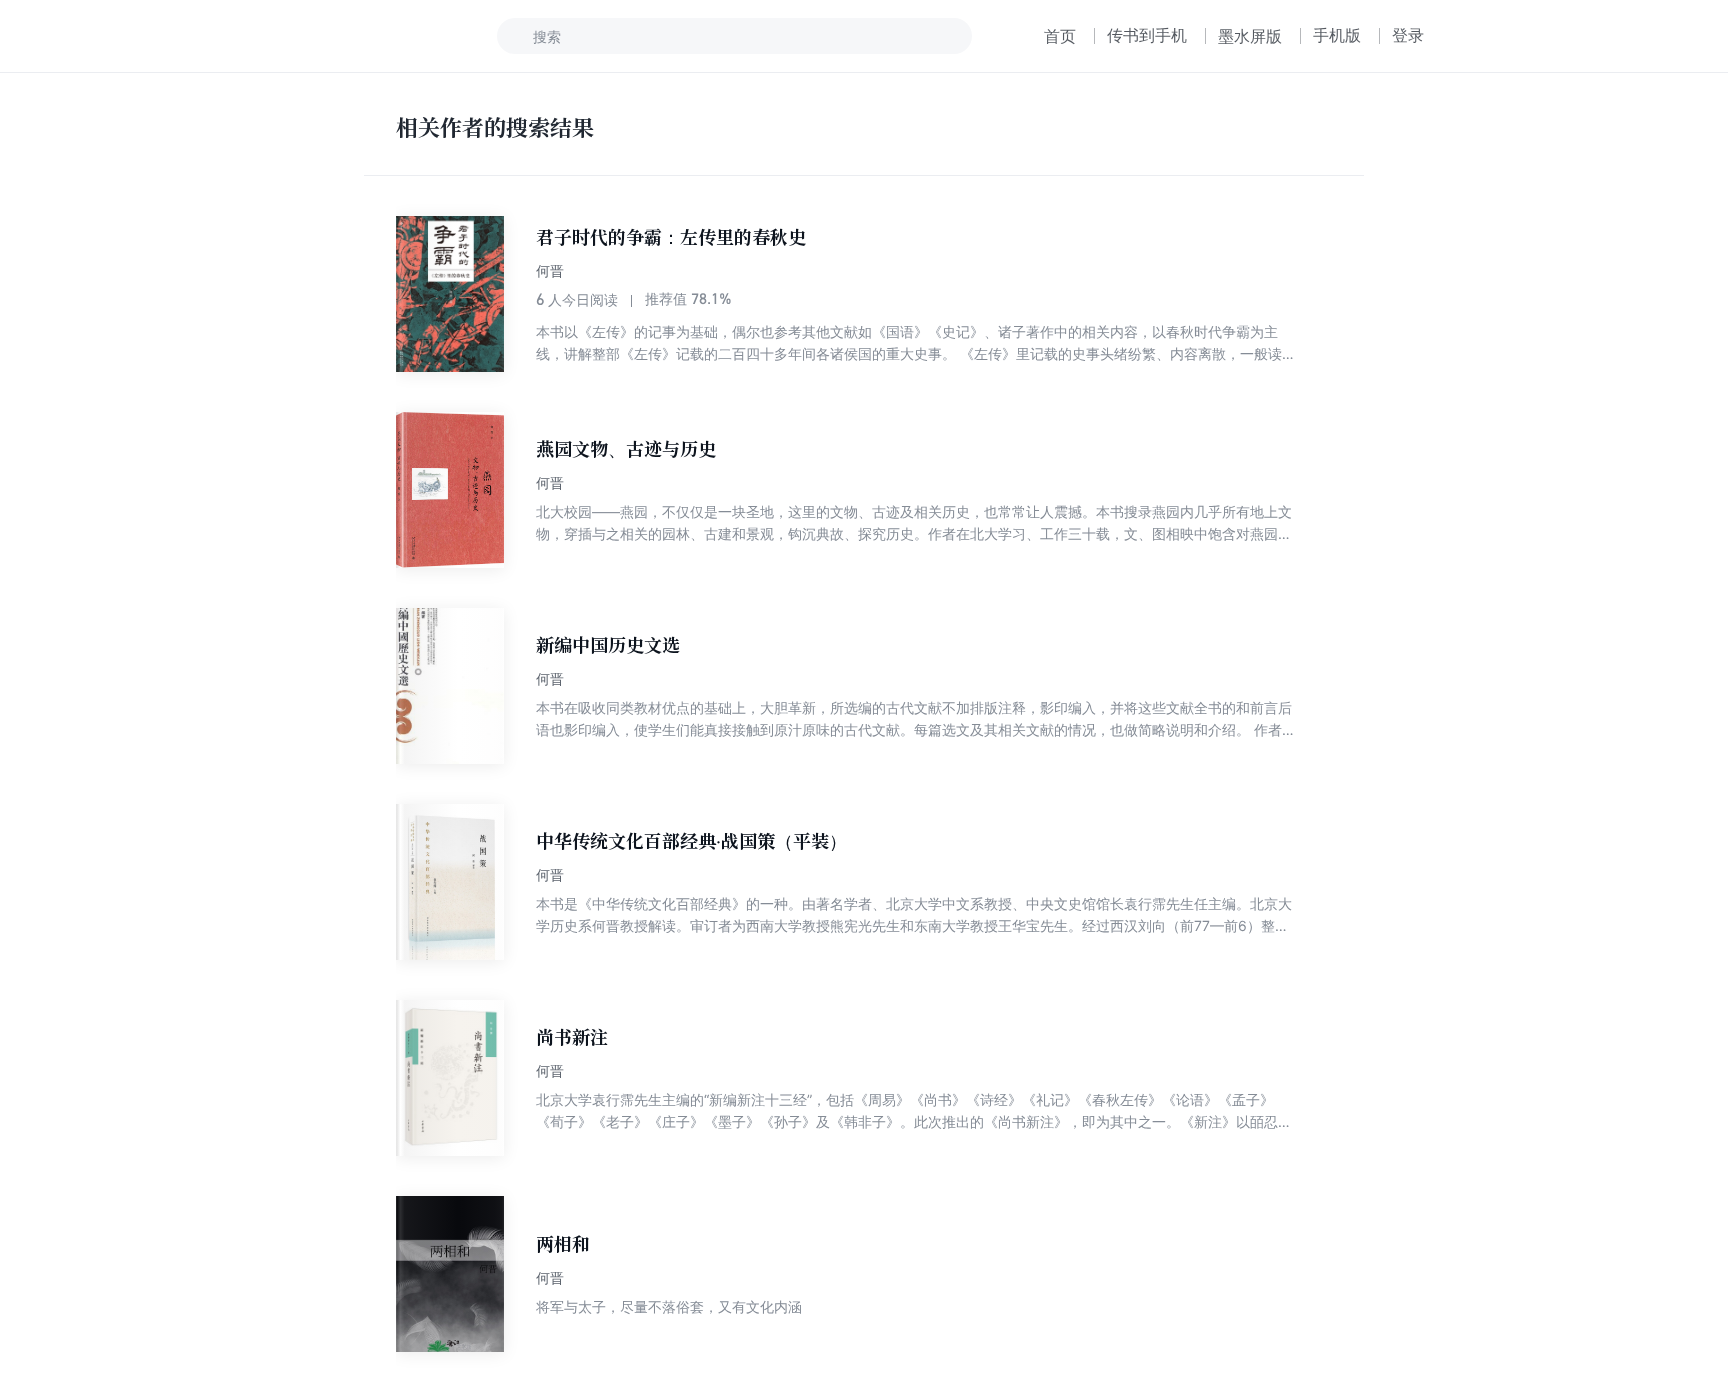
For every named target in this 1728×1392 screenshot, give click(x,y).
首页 (1060, 36)
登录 (1408, 35)
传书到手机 (1147, 35)
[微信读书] (370, 36)
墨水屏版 (1250, 36)
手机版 (1337, 35)
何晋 (550, 270)
